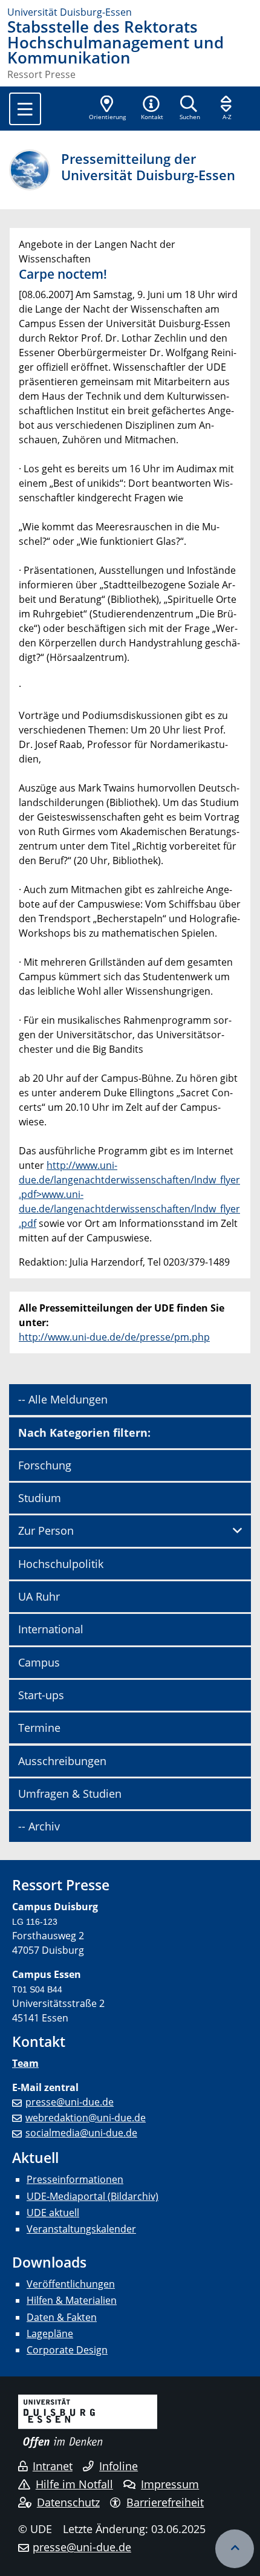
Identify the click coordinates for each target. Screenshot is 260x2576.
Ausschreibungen (62, 1761)
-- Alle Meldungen (63, 1399)
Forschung (45, 1465)
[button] (152, 109)
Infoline (119, 2466)
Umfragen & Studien (70, 1794)
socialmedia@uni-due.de (81, 2133)
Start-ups (41, 1695)
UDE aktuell (53, 2213)
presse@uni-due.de (70, 2102)
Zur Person (46, 1530)
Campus (39, 1662)
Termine (39, 1728)
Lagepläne (50, 2334)
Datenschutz (68, 2502)
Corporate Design (67, 2350)
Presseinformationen (75, 2179)
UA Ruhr (39, 1596)
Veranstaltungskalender (81, 2229)
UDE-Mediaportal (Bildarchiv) (93, 2196)
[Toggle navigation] (25, 109)
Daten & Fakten (62, 2317)
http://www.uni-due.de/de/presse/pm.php (114, 1337)
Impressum (170, 2484)
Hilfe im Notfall (74, 2484)
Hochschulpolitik (61, 1564)
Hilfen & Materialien (72, 2300)
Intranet (53, 2466)
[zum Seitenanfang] (235, 2549)
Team (25, 2063)
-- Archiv (39, 1826)
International (51, 1629)
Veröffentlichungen (71, 2284)
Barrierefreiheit (165, 2502)
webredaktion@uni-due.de (86, 2118)
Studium (40, 1498)
